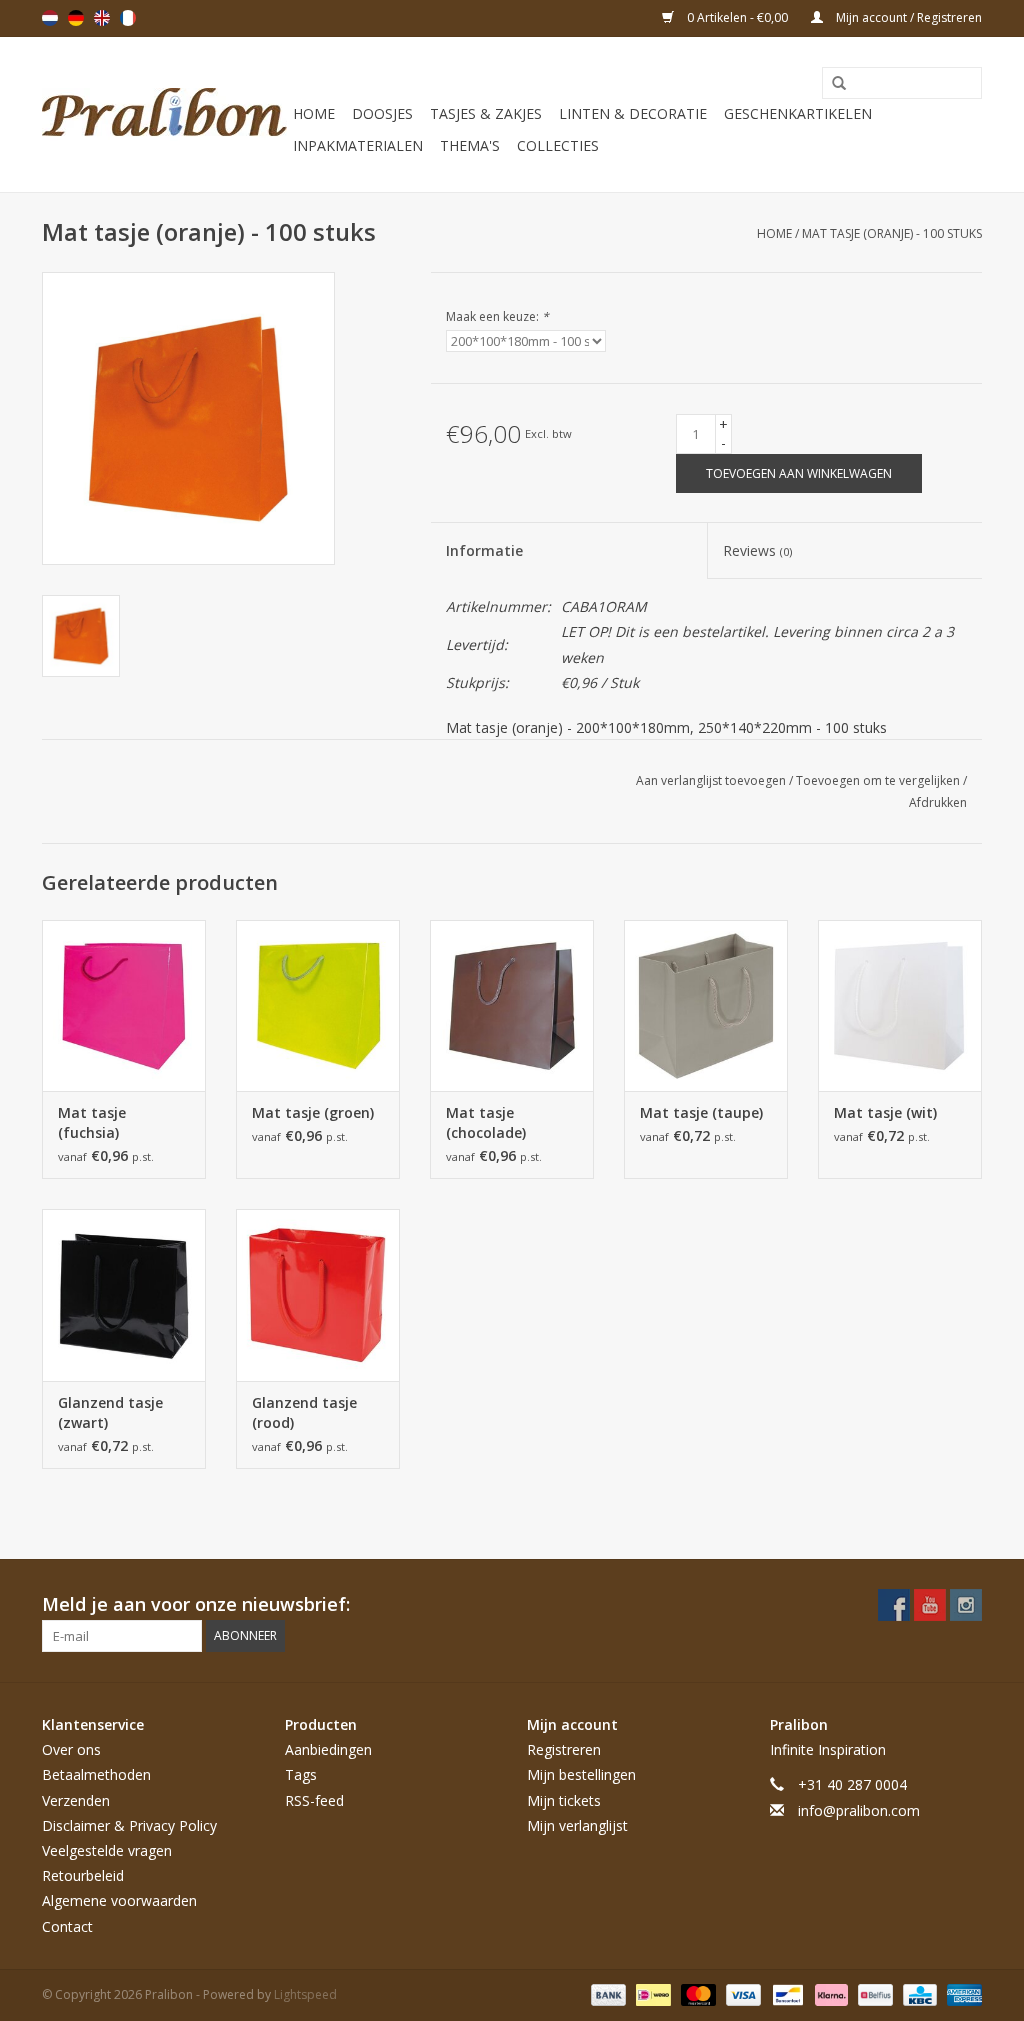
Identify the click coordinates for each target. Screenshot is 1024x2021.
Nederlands (50, 18)
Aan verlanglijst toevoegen (712, 780)
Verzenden (76, 1800)
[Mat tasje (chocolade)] (512, 1006)
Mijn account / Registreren (907, 17)
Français (128, 18)
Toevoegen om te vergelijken (879, 780)
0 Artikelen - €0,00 (737, 17)
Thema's (470, 145)
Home (314, 113)
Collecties (558, 145)
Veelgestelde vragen (107, 1850)
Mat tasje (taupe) (701, 1112)
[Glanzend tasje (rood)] (318, 1295)
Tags (301, 1774)
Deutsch (76, 18)
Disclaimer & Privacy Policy (129, 1825)
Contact (67, 1926)
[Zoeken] (832, 84)
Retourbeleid (83, 1875)
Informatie (484, 550)
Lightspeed (305, 1994)
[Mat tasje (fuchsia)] (124, 1006)
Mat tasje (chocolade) (486, 1122)
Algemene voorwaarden (119, 1900)
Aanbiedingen (328, 1749)
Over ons (71, 1749)
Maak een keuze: (497, 316)
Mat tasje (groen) (313, 1112)
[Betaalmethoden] (606, 1993)
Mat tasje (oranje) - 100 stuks (892, 233)
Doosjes (382, 113)
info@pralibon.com (859, 1810)
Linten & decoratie (633, 113)
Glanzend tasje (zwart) (110, 1412)
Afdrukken (938, 802)
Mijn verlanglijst (577, 1825)
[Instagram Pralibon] (966, 1605)
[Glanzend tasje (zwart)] (124, 1295)
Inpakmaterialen (358, 145)
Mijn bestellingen (581, 1774)
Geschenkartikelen (798, 113)
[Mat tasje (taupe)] (706, 1006)
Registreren (564, 1749)
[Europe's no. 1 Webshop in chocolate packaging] (164, 114)
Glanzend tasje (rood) (304, 1412)
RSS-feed (314, 1800)
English (102, 18)
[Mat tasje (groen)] (318, 1006)
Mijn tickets (564, 1800)
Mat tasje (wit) (885, 1112)
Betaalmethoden (96, 1774)
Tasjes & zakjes (486, 113)
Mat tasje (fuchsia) (92, 1122)
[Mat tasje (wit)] (900, 1006)
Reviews (757, 550)
